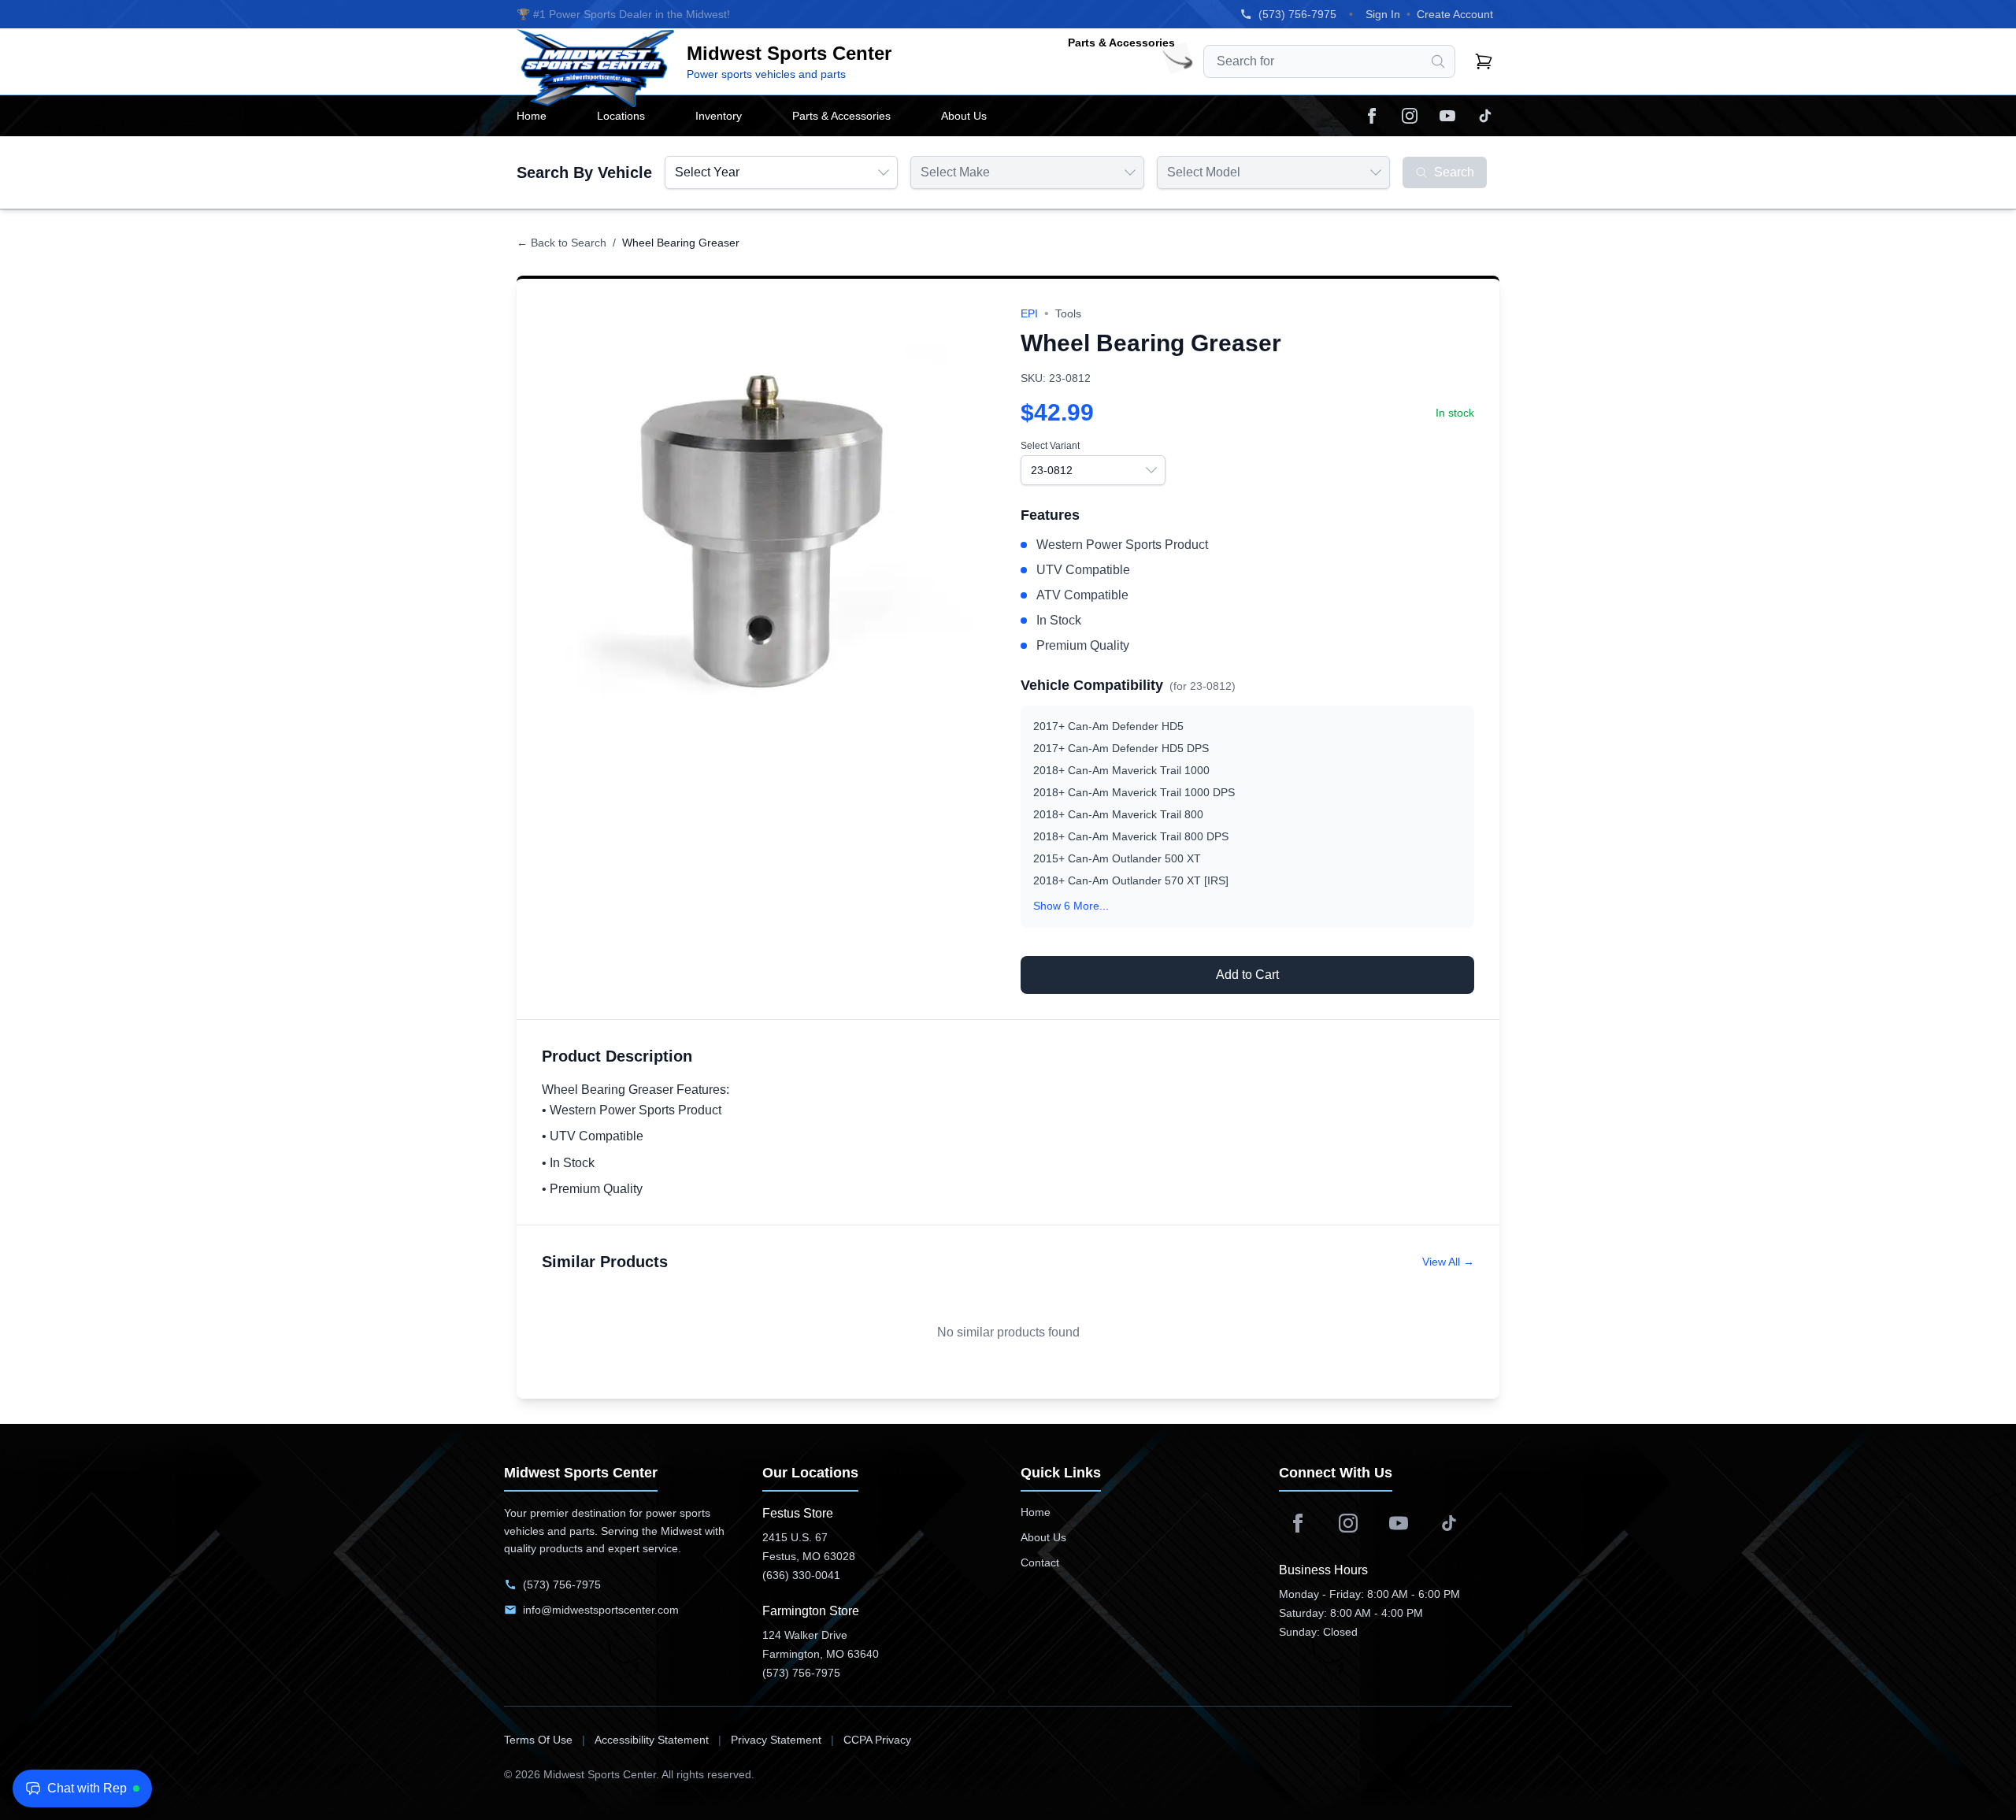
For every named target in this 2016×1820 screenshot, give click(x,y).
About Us (1043, 1537)
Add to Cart (1247, 975)
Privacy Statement (776, 1740)
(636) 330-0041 (801, 1575)
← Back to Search (561, 243)
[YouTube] (1447, 116)
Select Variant (1050, 446)
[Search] (1438, 61)
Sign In (1383, 14)
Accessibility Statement (652, 1740)
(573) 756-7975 (1297, 14)
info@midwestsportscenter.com (601, 1610)
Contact (1040, 1562)
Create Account (1455, 14)
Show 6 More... (1071, 906)
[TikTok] (1485, 116)
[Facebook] (1372, 116)
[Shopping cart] (1484, 61)
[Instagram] (1410, 116)
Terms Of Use (538, 1740)
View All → (1448, 1262)
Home (1036, 1512)
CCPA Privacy (877, 1740)
